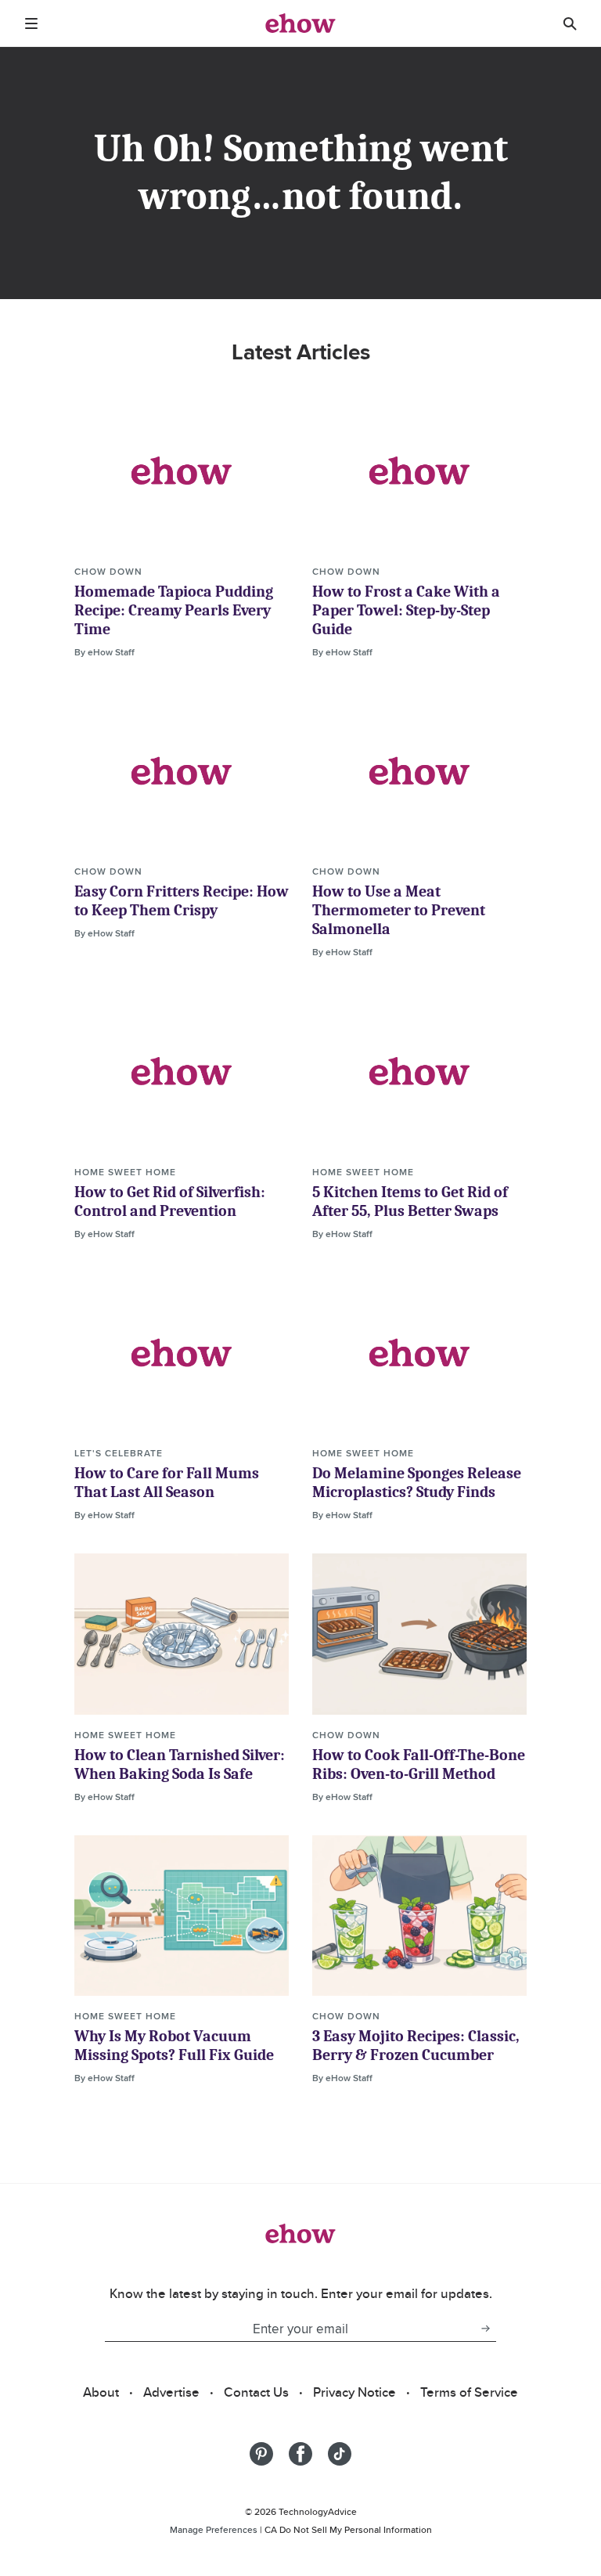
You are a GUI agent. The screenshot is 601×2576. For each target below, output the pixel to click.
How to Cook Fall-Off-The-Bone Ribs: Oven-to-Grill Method (419, 1764)
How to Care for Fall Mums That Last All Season (167, 1483)
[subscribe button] (485, 2329)
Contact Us (256, 2392)
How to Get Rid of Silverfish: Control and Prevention (170, 1201)
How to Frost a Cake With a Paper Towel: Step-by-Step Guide (406, 610)
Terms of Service (469, 2392)
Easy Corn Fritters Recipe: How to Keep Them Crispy (182, 901)
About (101, 2392)
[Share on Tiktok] (340, 2454)
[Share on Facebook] (300, 2454)
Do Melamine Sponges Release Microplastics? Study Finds (417, 1483)
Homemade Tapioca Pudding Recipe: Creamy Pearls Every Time (174, 610)
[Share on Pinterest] (261, 2454)
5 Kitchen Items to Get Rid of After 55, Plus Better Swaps (410, 1201)
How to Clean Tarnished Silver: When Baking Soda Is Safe (180, 1764)
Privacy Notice (354, 2392)
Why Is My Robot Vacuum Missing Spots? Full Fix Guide (174, 2046)
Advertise (171, 2392)
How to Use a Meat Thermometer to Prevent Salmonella (399, 910)
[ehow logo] (300, 23)
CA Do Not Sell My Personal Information (348, 2529)
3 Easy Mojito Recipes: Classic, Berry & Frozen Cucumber (416, 2046)
